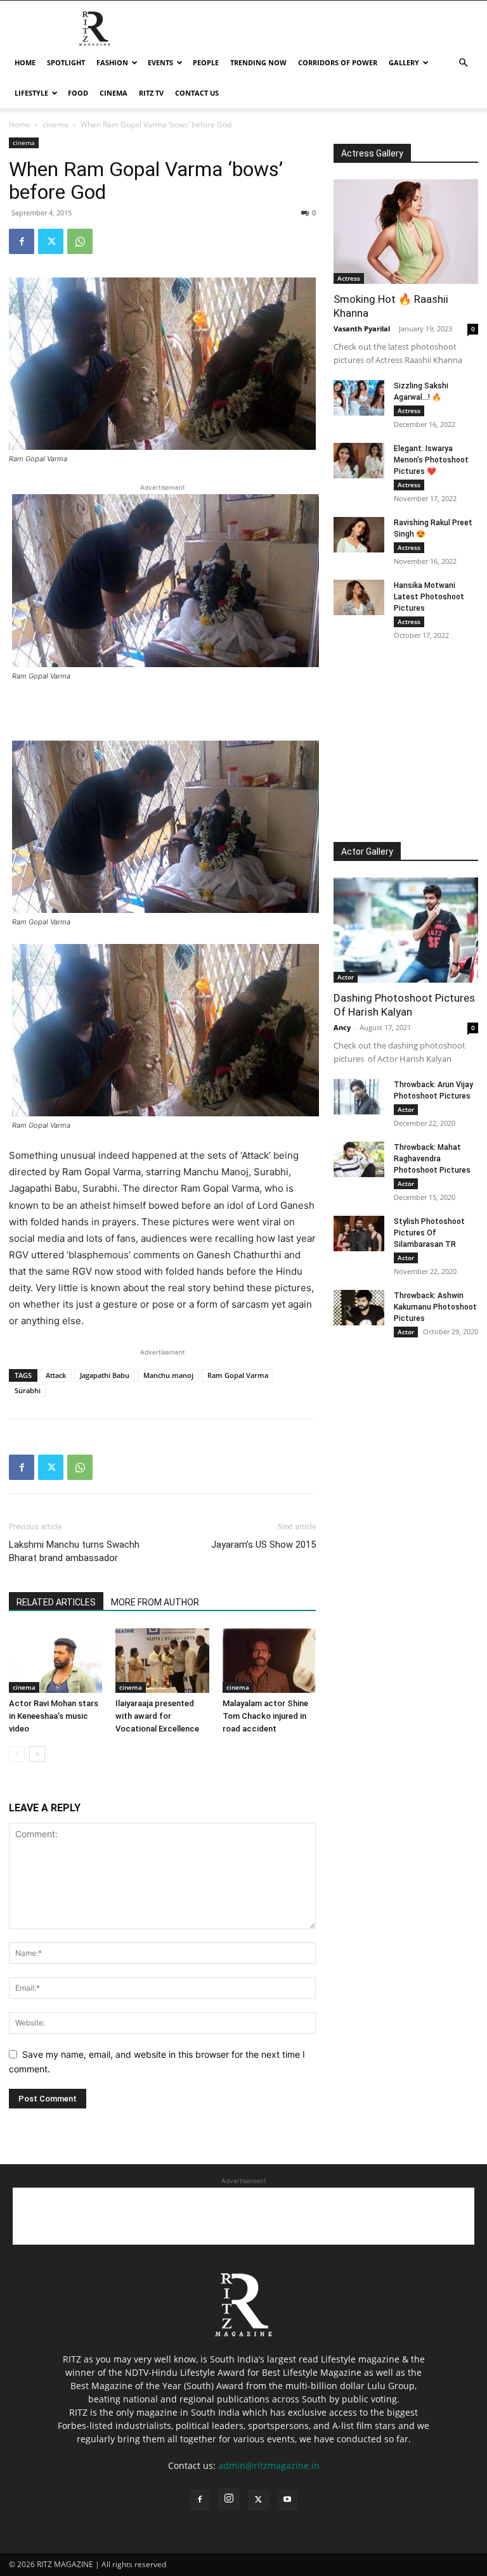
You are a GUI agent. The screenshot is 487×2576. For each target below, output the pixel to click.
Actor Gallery (367, 851)
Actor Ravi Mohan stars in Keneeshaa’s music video (54, 1716)
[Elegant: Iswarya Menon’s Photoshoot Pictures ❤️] (359, 461)
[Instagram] (229, 2499)
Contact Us (197, 93)
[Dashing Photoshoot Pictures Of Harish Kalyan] (406, 930)
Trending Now (258, 62)
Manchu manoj (168, 1375)
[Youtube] (287, 2500)
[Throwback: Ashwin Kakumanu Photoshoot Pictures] (359, 1308)
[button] (463, 63)
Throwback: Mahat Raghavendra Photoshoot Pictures (432, 1159)
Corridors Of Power (338, 62)
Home (25, 62)
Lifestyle (31, 93)
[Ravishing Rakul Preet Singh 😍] (359, 535)
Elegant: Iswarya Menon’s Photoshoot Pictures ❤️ (431, 460)
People (206, 62)
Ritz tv (151, 93)
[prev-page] (17, 1754)
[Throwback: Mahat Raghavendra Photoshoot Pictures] (359, 1159)
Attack (56, 1375)
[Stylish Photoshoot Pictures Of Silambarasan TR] (359, 1234)
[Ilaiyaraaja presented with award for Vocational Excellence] (162, 1660)
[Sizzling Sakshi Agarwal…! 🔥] (359, 398)
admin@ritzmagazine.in (269, 2465)
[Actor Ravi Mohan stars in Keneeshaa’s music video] (55, 1660)
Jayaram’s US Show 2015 (263, 1545)
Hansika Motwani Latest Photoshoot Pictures (429, 597)
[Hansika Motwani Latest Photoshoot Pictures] (359, 597)
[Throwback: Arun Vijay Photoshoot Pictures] (359, 1097)
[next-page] (37, 1754)
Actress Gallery (372, 153)
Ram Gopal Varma (238, 1375)
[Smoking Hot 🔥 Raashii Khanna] (406, 232)
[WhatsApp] (80, 241)
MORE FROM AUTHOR (155, 1602)
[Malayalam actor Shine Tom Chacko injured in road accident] (269, 1660)
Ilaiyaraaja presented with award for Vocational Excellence (157, 1716)
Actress (349, 278)
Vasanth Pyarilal (362, 328)
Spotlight (66, 62)
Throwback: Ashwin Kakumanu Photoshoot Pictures (435, 1307)
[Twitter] (51, 241)
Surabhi (28, 1390)
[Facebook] (22, 241)
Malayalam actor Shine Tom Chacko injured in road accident (265, 1716)
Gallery (404, 62)
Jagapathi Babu (105, 1375)
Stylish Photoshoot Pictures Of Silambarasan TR (429, 1233)
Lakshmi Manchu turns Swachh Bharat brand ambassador (74, 1551)
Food (78, 93)
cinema (114, 93)
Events (160, 62)
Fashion (112, 62)
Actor (346, 977)
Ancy (342, 1027)
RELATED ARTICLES (56, 1602)
